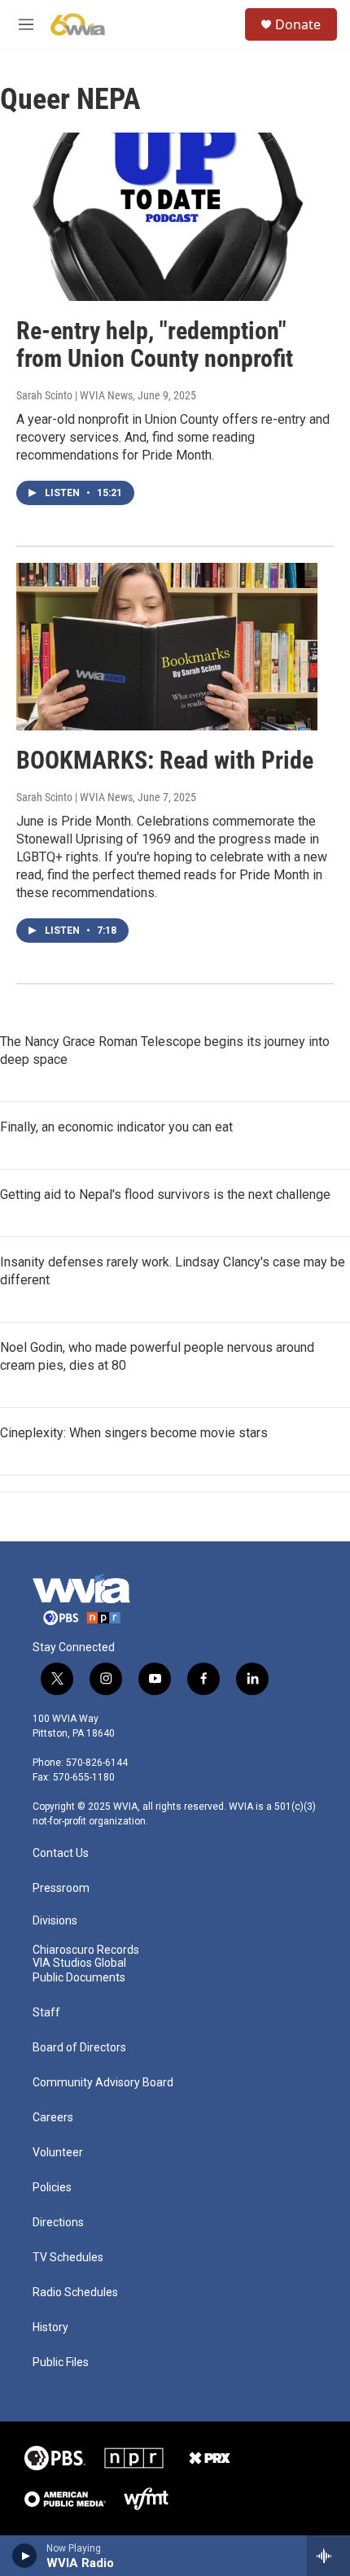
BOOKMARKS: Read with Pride (165, 760)
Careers (53, 2118)
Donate (298, 24)
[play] (25, 2556)
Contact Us (61, 1853)
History (50, 2328)
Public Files (61, 2362)
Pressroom (61, 1888)
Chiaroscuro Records (86, 1950)
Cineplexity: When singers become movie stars (134, 1433)
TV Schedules (68, 2258)
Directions (58, 2223)
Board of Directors (79, 2048)
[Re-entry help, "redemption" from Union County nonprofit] (167, 216)
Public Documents (79, 1978)
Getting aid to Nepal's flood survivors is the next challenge (165, 1194)
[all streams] (328, 2556)
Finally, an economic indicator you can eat (116, 1127)
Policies (52, 2188)
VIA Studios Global (79, 1963)
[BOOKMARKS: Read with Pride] (167, 647)
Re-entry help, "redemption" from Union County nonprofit (155, 345)
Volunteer (58, 2153)
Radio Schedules (75, 2293)
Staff (46, 2013)
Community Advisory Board (103, 2083)
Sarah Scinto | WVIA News (74, 395)
